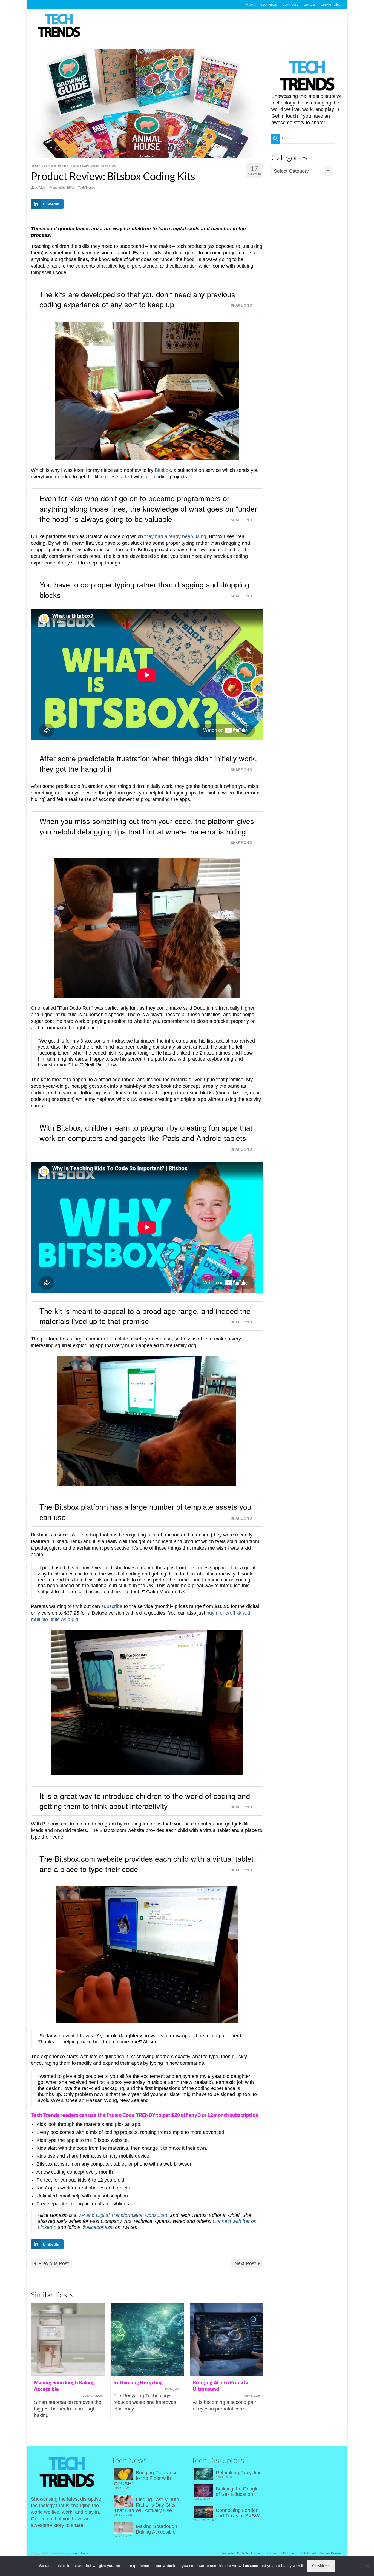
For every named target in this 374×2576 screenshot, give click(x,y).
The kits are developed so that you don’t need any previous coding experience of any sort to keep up (137, 299)
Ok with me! (321, 2566)
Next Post (245, 2263)
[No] (367, 2566)
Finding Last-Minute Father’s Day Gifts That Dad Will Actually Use (146, 2505)
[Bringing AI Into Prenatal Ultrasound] (227, 2340)
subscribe (112, 1606)
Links (74, 2553)
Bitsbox (163, 470)
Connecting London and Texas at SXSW (238, 2513)
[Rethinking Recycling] (147, 2340)
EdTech (71, 188)
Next (258, 2368)
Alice (42, 188)
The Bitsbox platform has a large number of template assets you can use (145, 1512)
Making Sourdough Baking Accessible (156, 2529)
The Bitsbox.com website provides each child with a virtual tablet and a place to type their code (146, 1864)
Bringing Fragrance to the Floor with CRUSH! (146, 2478)
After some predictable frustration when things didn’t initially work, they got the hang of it (148, 763)
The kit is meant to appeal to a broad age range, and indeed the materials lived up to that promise (145, 1316)
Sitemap (85, 2553)
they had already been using (175, 536)
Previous (36, 2368)
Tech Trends (87, 188)
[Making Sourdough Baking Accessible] (68, 2340)
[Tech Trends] (59, 26)
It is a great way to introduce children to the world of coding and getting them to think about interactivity (145, 1801)
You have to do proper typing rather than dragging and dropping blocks (144, 590)
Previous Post (54, 2263)
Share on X (241, 305)
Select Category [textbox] (291, 171)
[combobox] (301, 171)
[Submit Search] (275, 139)
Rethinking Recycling (239, 2473)
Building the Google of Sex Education (237, 2492)
